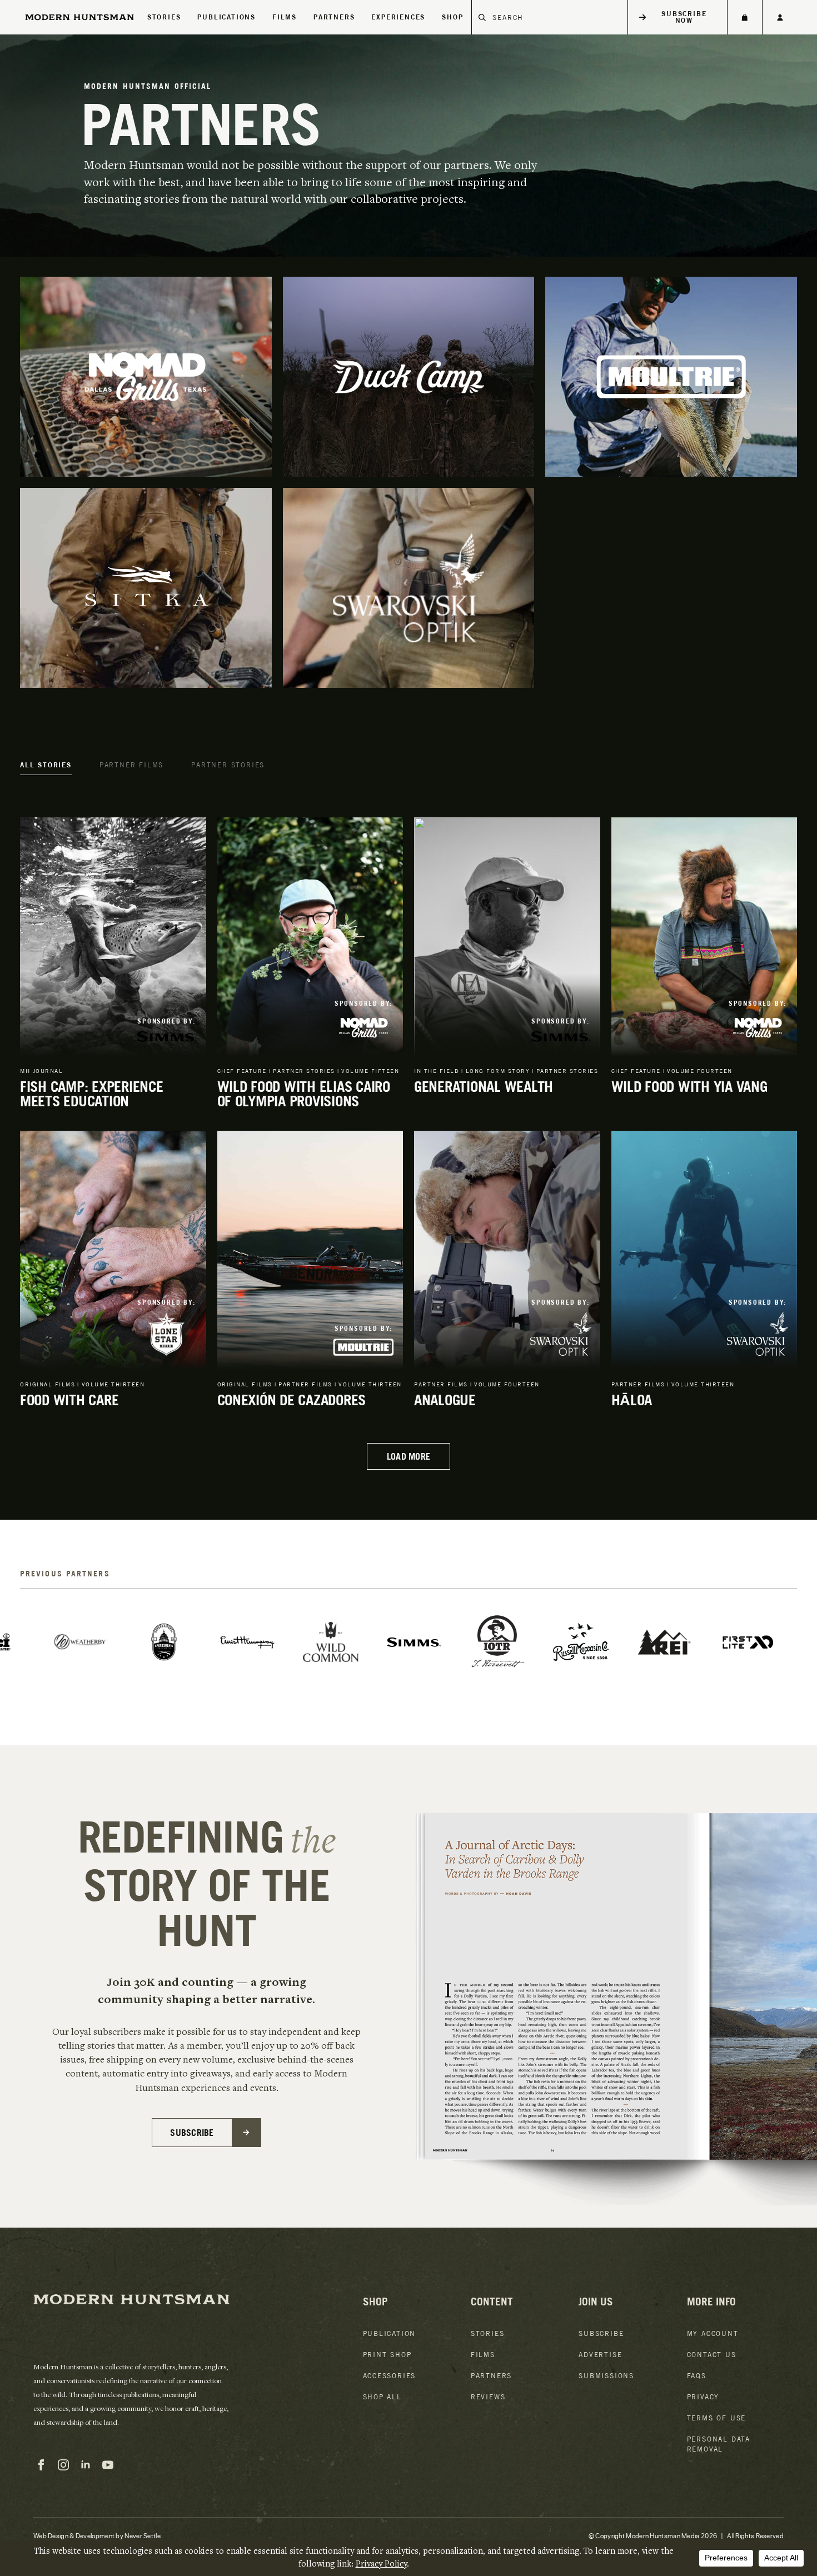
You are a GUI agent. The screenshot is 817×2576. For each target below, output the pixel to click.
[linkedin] (86, 2465)
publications (226, 17)
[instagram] (63, 2465)
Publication (390, 2333)
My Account (713, 2333)
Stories (164, 17)
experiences (398, 17)
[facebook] (41, 2465)
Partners (491, 2376)
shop (452, 17)
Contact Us (712, 2355)
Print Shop (387, 2355)
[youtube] (108, 2465)
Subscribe (601, 2333)
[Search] (482, 17)
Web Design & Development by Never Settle (97, 2535)
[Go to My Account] (780, 17)
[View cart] (744, 17)
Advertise (600, 2355)
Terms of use (717, 2418)
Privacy (703, 2397)
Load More (409, 1456)
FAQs (697, 2376)
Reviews (488, 2397)
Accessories (390, 2376)
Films (285, 17)
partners (334, 17)
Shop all (382, 2397)
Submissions (606, 2376)
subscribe (192, 2133)
